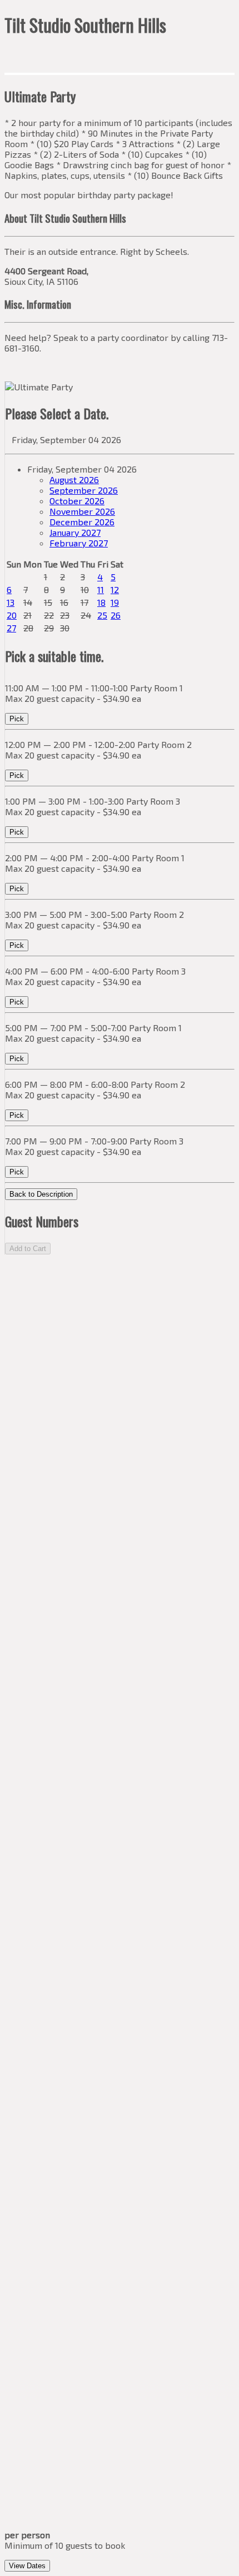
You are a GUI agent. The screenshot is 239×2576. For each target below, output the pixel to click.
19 (115, 602)
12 (115, 589)
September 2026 (84, 490)
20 (12, 615)
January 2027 (75, 532)
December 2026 (82, 522)
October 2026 (77, 501)
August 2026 (74, 479)
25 (102, 615)
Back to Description (41, 1194)
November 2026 (82, 511)
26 (116, 615)
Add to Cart (28, 1249)
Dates (27, 2566)
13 (11, 602)
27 (11, 628)
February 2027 (79, 543)
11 (101, 589)
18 (101, 602)
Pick (17, 719)
